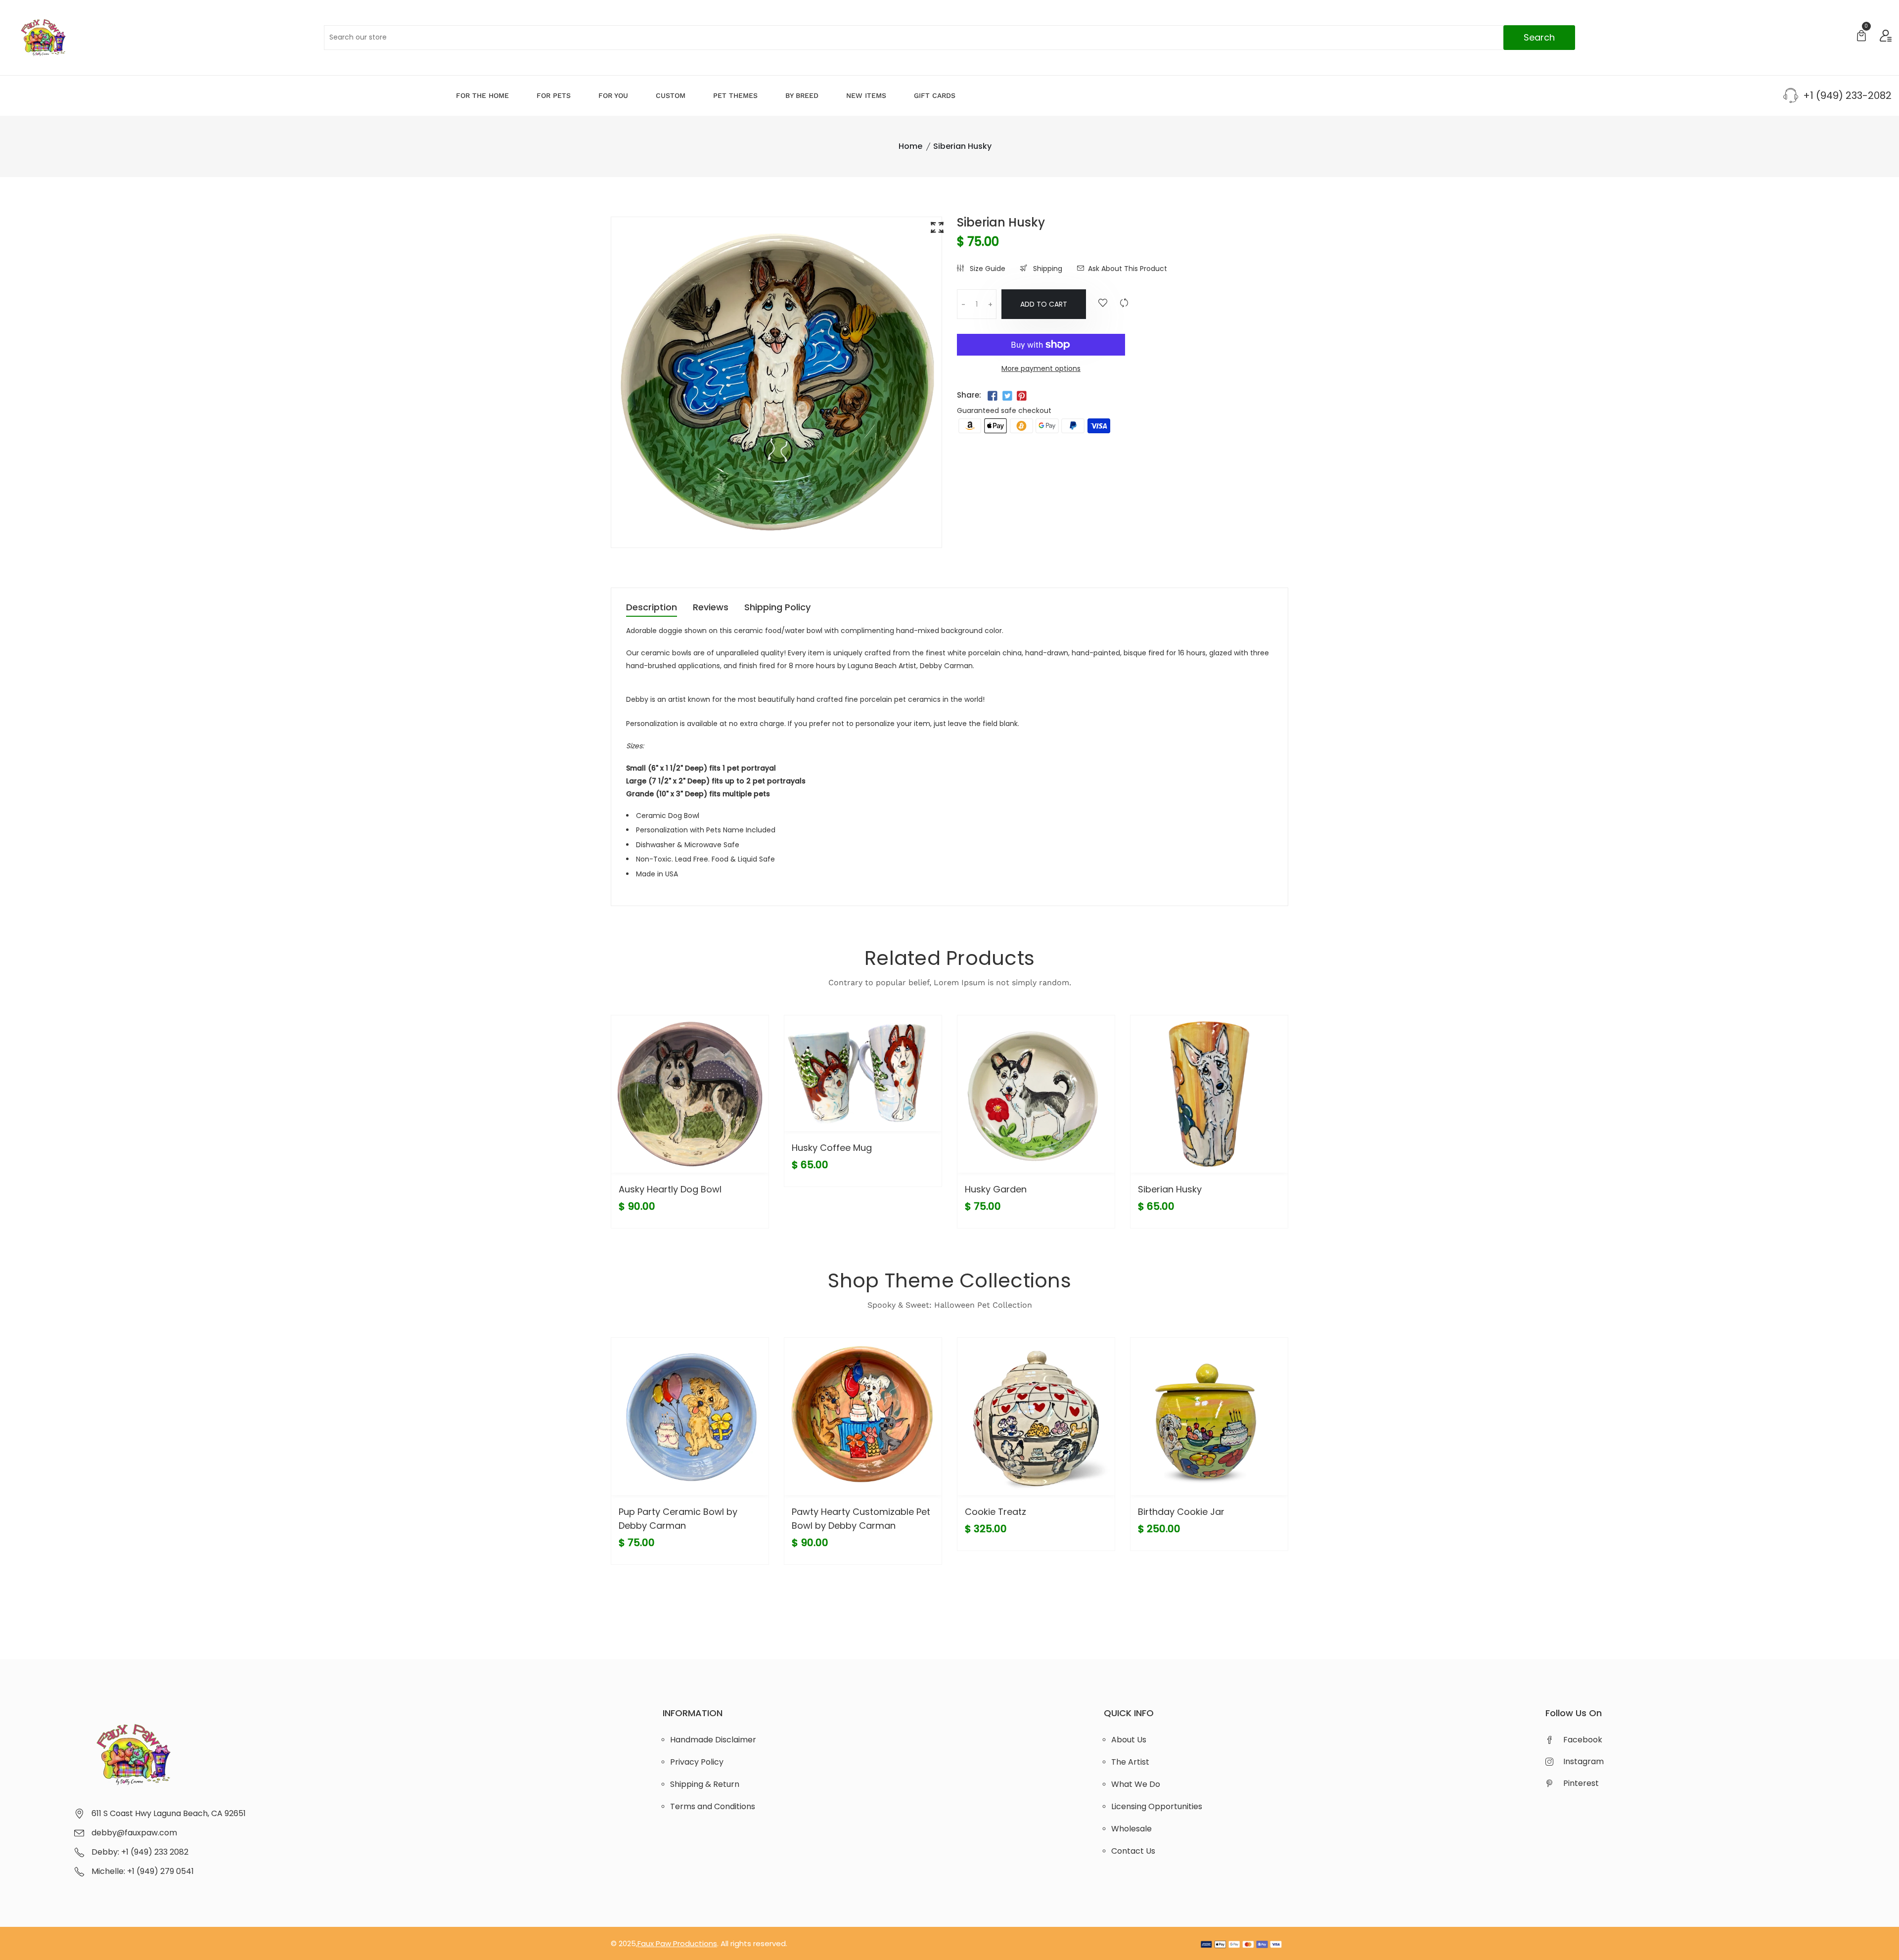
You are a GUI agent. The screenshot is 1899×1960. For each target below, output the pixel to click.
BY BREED (802, 95)
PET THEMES (735, 95)
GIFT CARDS (935, 95)
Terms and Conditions (713, 1806)
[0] (1861, 37)
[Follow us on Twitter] (1007, 396)
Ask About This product (1128, 269)
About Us (1129, 1740)
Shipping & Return (705, 1784)
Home (910, 146)
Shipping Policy (777, 608)
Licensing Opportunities (1157, 1806)
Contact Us (1133, 1851)
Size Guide (987, 269)
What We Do (1136, 1784)
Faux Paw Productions (677, 1943)
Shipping (1047, 269)
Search (1539, 37)
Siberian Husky (1170, 1189)
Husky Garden (996, 1189)
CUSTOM (671, 95)
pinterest (1581, 1783)
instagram (1583, 1761)
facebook (1583, 1740)
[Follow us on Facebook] (993, 396)
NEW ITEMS (866, 95)
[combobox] (949, 38)
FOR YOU (613, 95)
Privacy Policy (697, 1762)
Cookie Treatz (995, 1512)
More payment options (1041, 368)
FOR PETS (554, 95)
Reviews (711, 608)
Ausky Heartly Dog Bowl (670, 1189)
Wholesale (1131, 1829)
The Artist (1130, 1762)
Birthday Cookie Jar (1181, 1512)
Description (652, 608)
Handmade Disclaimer (713, 1740)
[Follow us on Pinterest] (1022, 396)
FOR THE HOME (482, 95)
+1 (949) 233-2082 (1847, 95)
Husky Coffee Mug (832, 1148)
